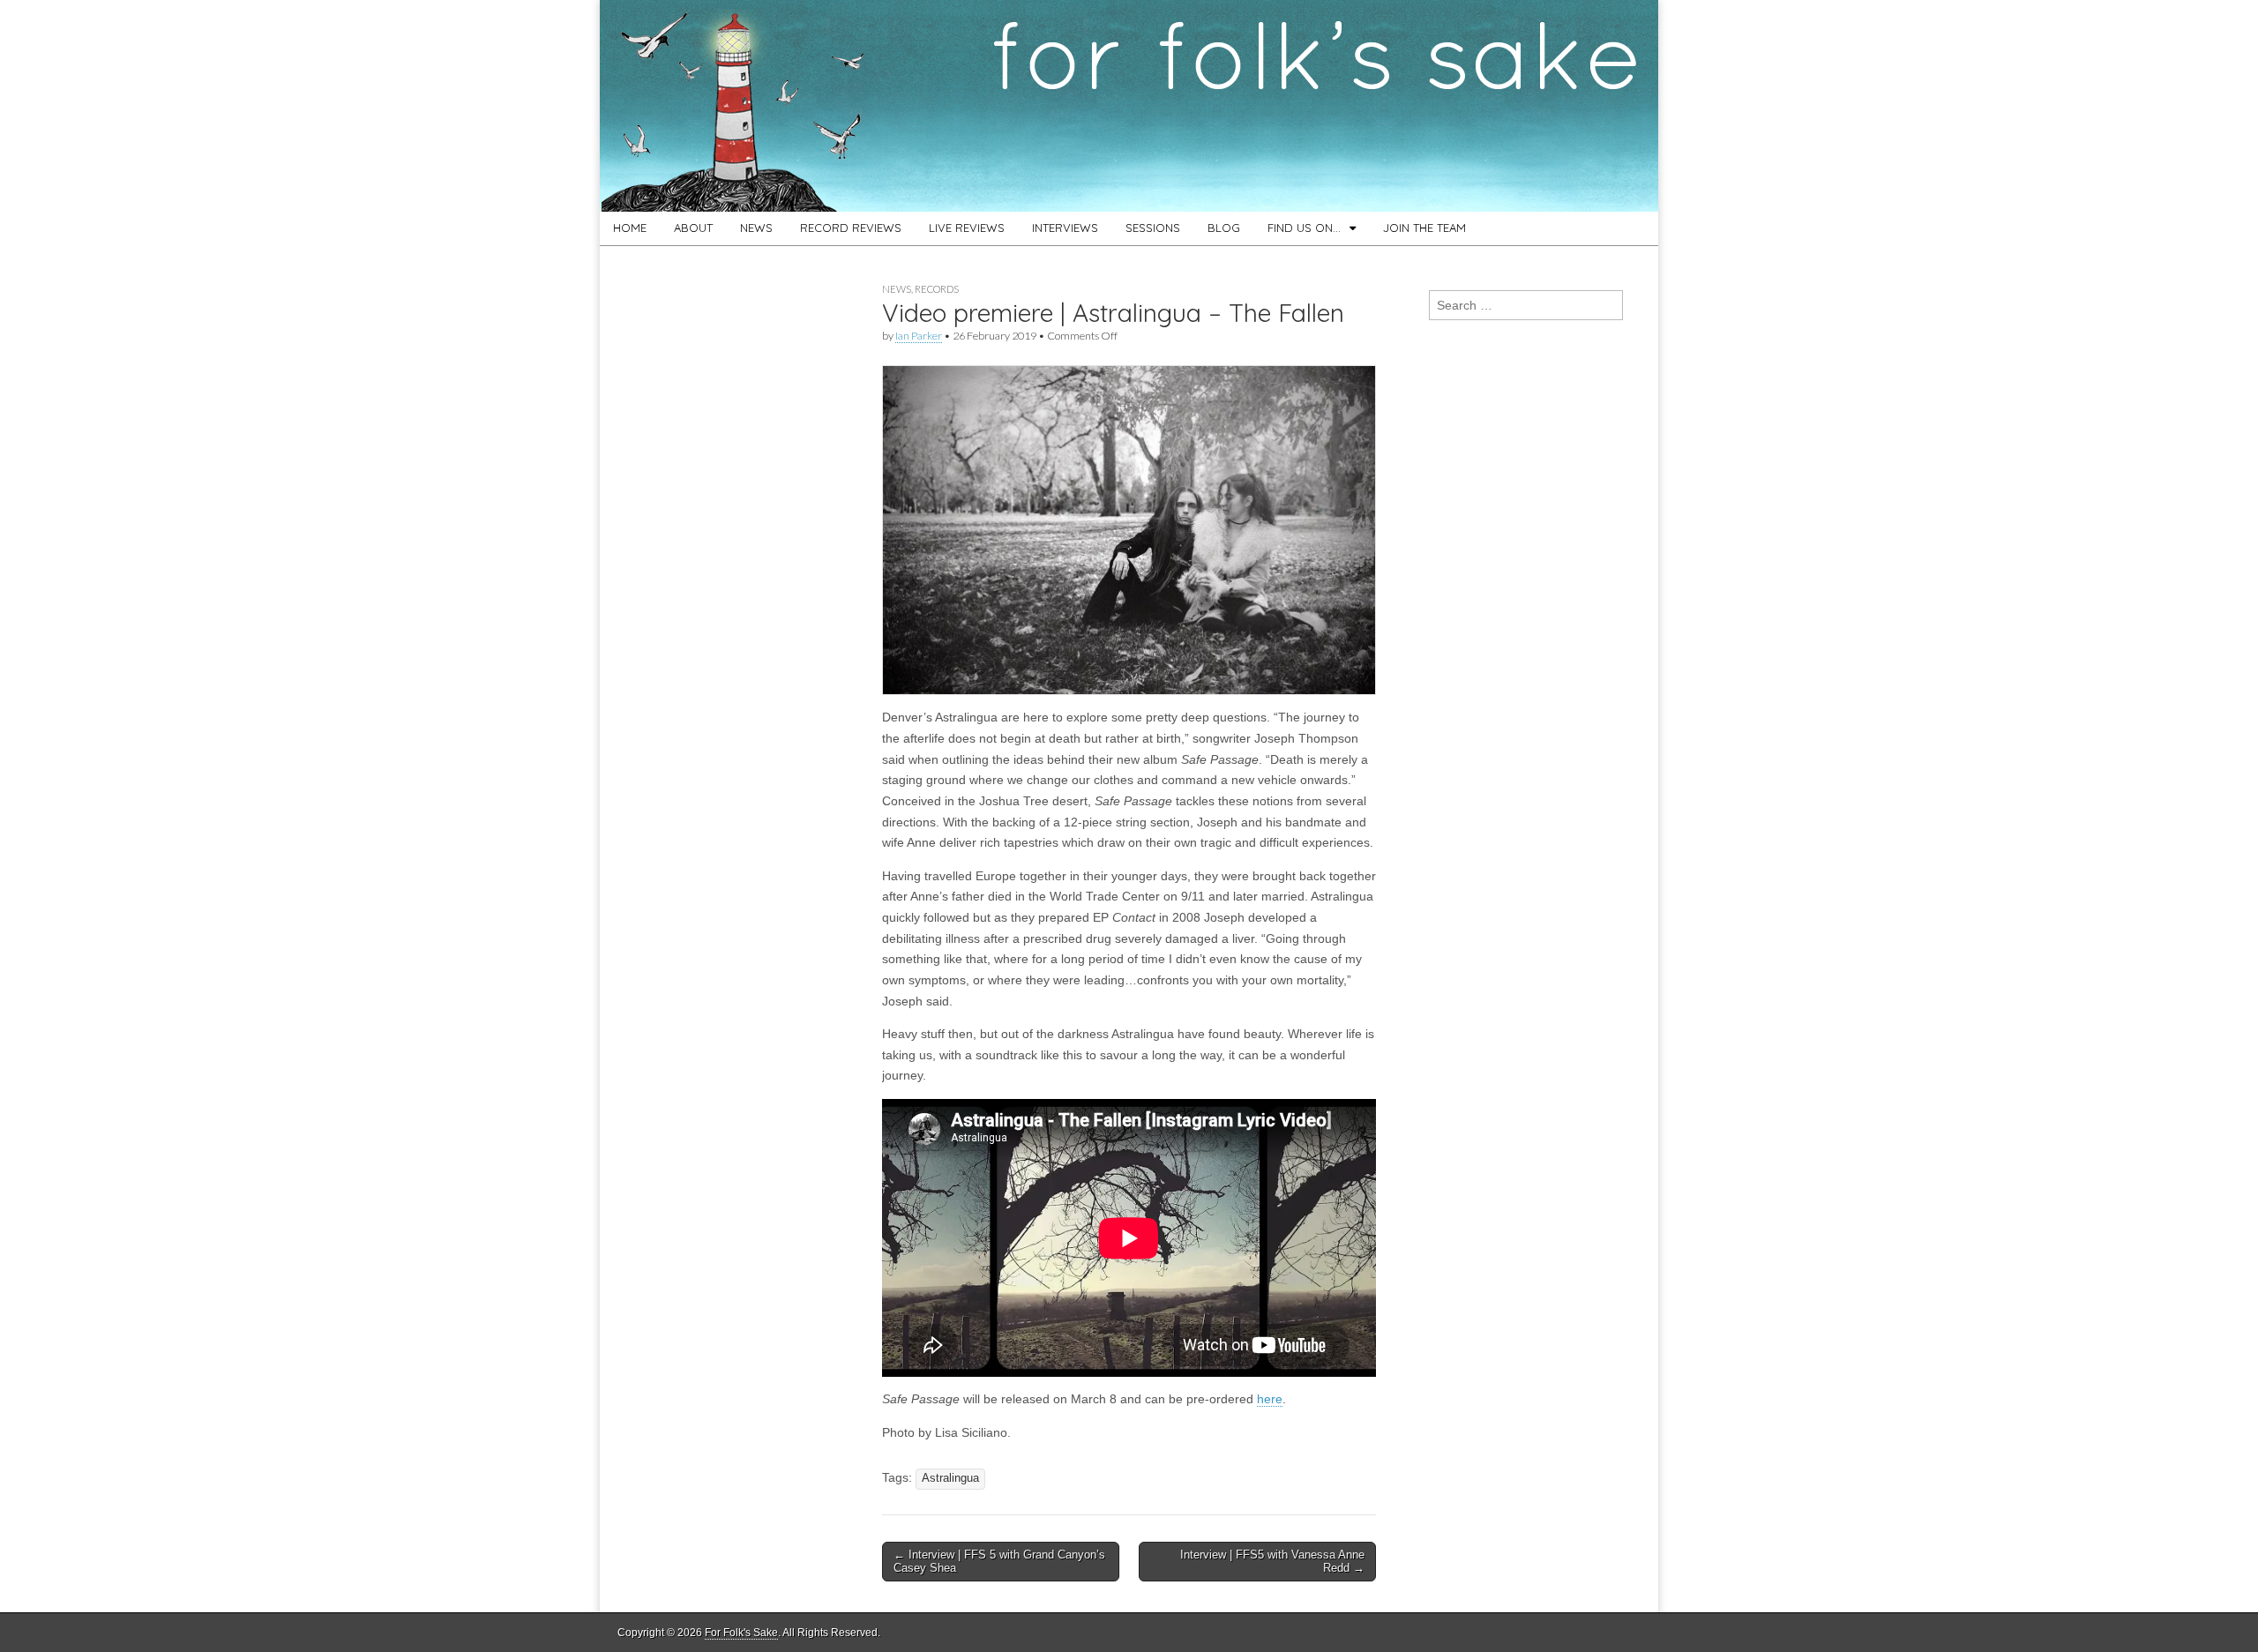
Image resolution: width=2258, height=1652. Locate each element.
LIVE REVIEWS (967, 228)
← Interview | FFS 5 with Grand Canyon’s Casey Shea (999, 1562)
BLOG (1224, 228)
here (1270, 1399)
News (897, 289)
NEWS (756, 228)
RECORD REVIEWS (851, 228)
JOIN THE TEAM (1424, 228)
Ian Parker (919, 336)
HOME (630, 228)
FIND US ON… (1304, 228)
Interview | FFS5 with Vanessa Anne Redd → (1272, 1562)
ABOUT (693, 228)
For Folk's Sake (741, 1633)
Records (937, 289)
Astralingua (950, 1478)
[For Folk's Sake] (1129, 106)
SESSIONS (1153, 228)
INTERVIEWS (1065, 228)
